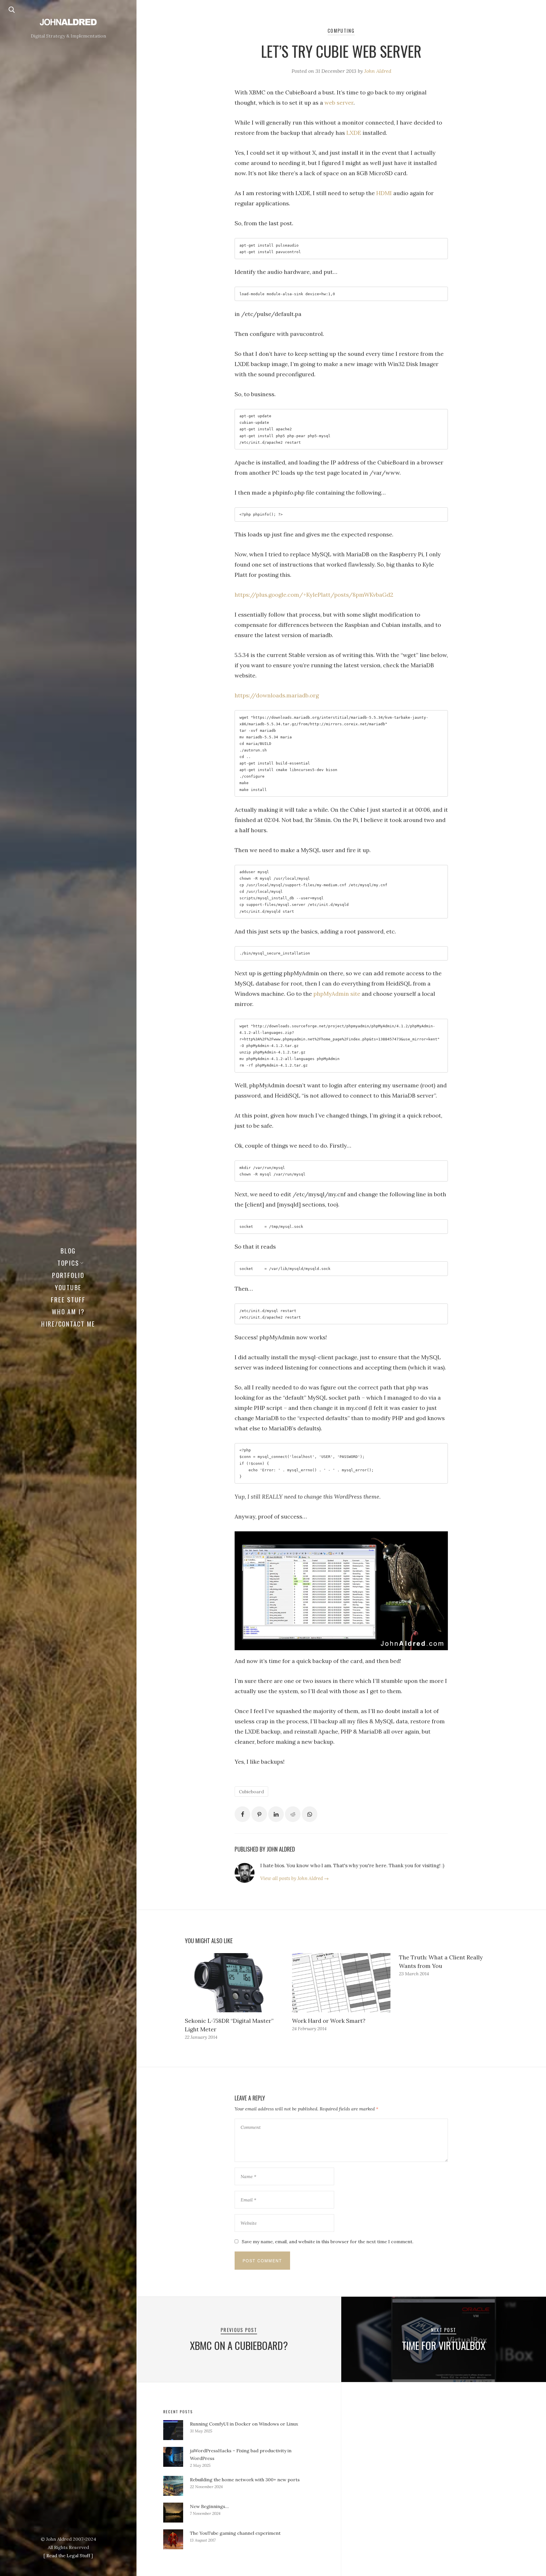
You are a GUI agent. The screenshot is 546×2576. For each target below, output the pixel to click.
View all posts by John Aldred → (294, 1878)
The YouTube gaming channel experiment (235, 2533)
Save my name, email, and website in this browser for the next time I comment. (328, 2242)
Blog (68, 1251)
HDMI (384, 193)
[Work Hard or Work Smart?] (341, 1983)
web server (339, 103)
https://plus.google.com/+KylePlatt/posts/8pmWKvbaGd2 (314, 595)
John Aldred (378, 71)
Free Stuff (68, 1300)
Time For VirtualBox (444, 2345)
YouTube (68, 1287)
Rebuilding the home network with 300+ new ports (245, 2480)
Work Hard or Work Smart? (329, 2021)
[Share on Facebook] (242, 1814)
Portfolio (68, 1275)
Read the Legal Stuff (68, 2556)
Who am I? (68, 1311)
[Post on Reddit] (293, 1814)
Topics (68, 1263)
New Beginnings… (209, 2506)
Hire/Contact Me (68, 1324)
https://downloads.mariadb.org (277, 695)
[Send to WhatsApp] (310, 1814)
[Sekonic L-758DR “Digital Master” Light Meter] (234, 1983)
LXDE (354, 133)
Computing (341, 31)
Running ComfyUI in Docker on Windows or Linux (244, 2424)
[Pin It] (259, 1814)
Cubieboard (251, 1792)
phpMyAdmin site (337, 994)
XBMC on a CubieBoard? (239, 2345)
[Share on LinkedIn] (276, 1814)
